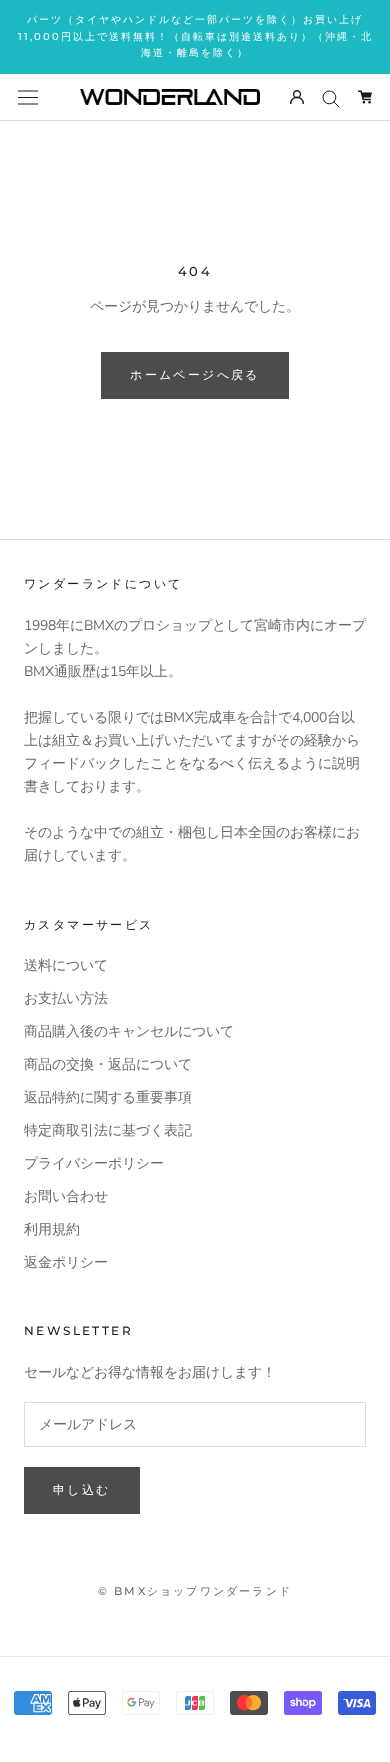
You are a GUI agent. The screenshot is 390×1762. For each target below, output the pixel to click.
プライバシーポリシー (94, 1163)
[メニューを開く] (28, 96)
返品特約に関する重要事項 (108, 1097)
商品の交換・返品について (108, 1064)
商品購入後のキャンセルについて (129, 1031)
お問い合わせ (66, 1196)
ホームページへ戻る (195, 374)
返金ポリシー (66, 1262)
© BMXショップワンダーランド (195, 1591)
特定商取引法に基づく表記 (108, 1130)
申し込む (82, 1489)
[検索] (331, 97)
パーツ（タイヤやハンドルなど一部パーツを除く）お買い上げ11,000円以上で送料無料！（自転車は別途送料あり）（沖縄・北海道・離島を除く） (195, 36)
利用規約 (52, 1229)
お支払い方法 (66, 998)
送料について (66, 965)
